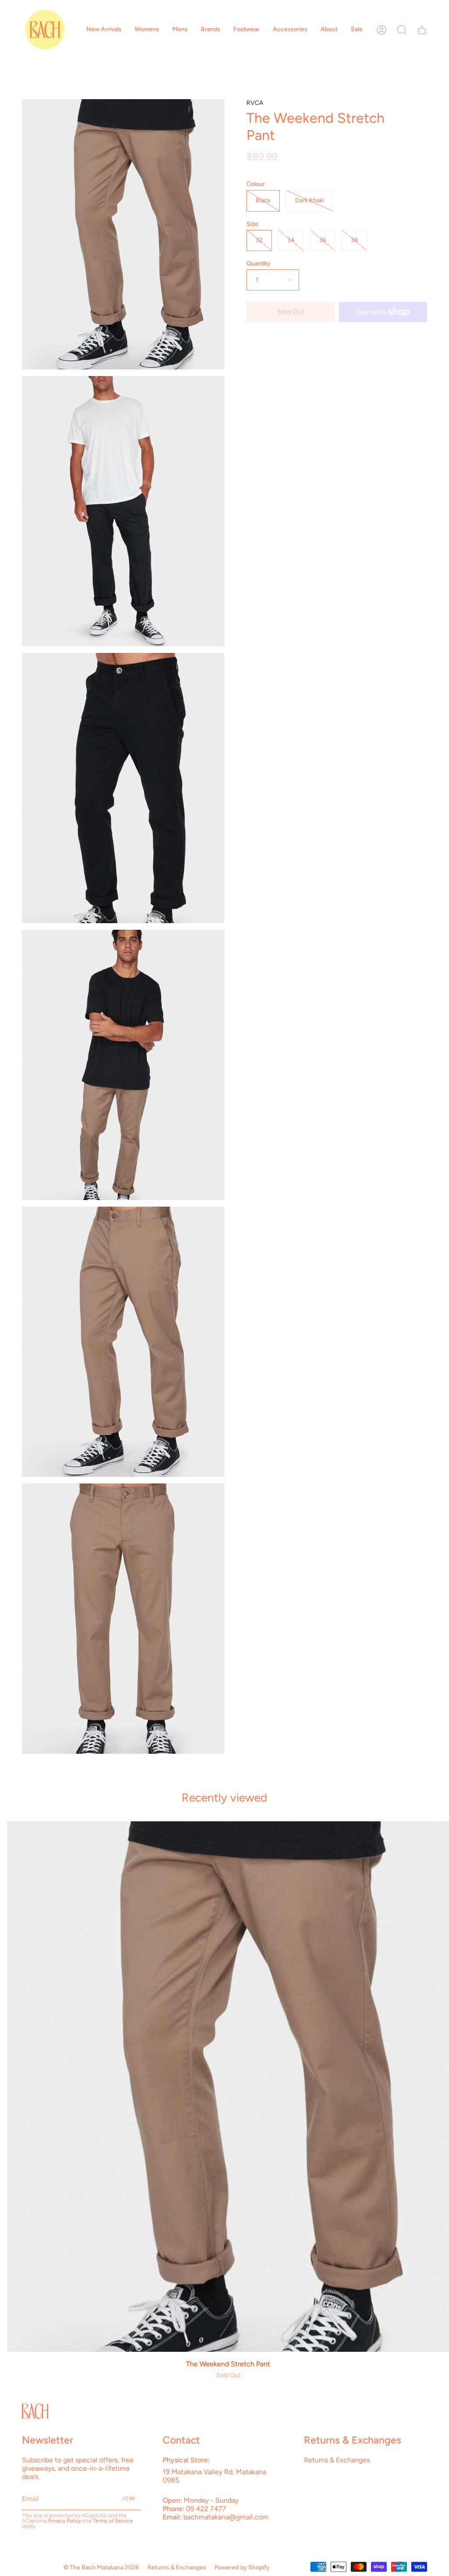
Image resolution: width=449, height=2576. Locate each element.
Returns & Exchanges (337, 2460)
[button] (104, 30)
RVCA (255, 103)
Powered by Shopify (242, 2567)
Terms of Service (113, 2521)
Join (128, 2499)
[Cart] (422, 30)
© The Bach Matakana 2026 (101, 2567)
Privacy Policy (64, 2521)
